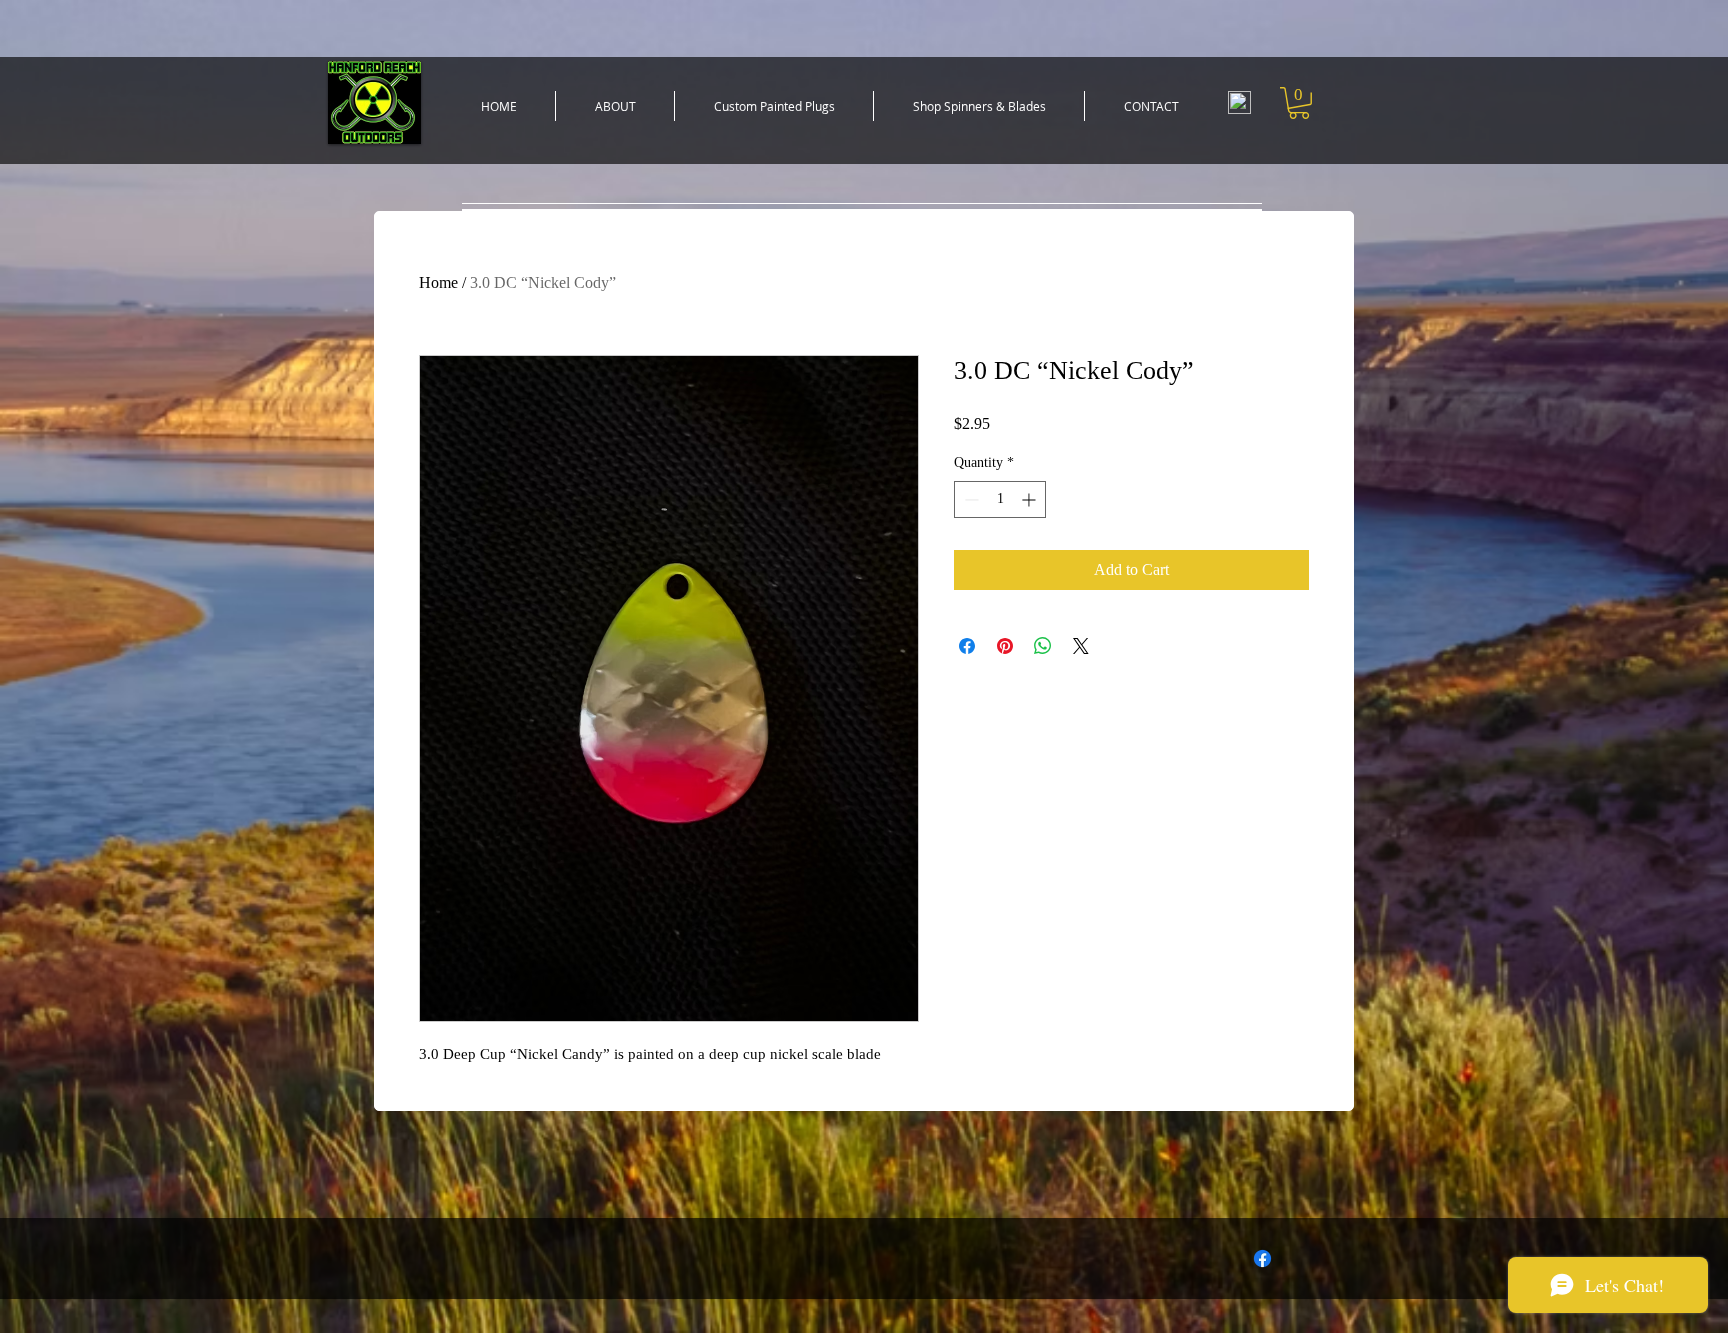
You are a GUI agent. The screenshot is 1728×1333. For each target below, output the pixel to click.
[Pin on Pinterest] (1005, 646)
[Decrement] (969, 499)
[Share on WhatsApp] (1043, 646)
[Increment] (1030, 499)
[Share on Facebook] (967, 646)
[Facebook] (1262, 1258)
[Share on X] (1081, 646)
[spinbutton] (1000, 499)
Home (438, 282)
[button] (774, 106)
